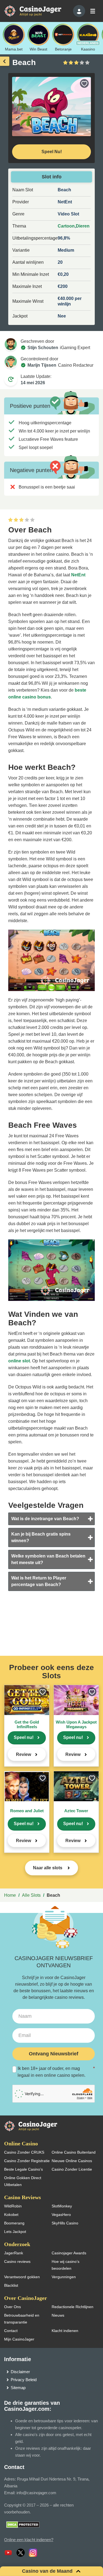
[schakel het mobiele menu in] (92, 11)
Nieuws (58, 2315)
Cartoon (66, 226)
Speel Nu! (52, 152)
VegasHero (61, 2215)
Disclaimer (20, 2372)
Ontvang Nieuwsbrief (54, 2054)
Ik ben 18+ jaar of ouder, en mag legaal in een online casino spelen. (56, 2072)
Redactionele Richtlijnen (73, 2307)
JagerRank (14, 2253)
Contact (11, 2331)
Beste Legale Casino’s (23, 2169)
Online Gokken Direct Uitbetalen (23, 2181)
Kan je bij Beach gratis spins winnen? (41, 1537)
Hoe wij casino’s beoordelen (66, 2265)
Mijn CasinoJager (19, 2339)
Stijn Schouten (43, 348)
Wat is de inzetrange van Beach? (45, 1519)
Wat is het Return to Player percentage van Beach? (39, 1581)
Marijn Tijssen (42, 365)
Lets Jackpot (15, 2232)
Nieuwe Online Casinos (72, 2161)
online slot (19, 1361)
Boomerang (14, 2223)
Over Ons (12, 2307)
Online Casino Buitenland (74, 2152)
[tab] (51, 1519)
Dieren (83, 226)
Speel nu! (24, 1737)
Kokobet (11, 2215)
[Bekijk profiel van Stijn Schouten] (11, 344)
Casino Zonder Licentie (72, 2169)
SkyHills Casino (65, 2223)
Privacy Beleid (24, 2380)
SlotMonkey (62, 2206)
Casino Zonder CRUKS (24, 2152)
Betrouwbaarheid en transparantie (22, 2319)
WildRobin (13, 2206)
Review (23, 1754)
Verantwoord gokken (22, 2277)
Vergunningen (64, 2277)
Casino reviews (17, 2261)
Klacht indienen (65, 2331)
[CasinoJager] (38, 11)
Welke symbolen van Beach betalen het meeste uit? (48, 1559)
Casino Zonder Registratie (27, 2161)
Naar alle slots (48, 1868)
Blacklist (11, 2285)
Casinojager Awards (69, 2253)
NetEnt (78, 575)
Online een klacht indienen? (29, 2540)
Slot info (52, 177)
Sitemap (18, 2388)
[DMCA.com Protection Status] (23, 2524)
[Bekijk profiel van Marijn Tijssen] (11, 362)
